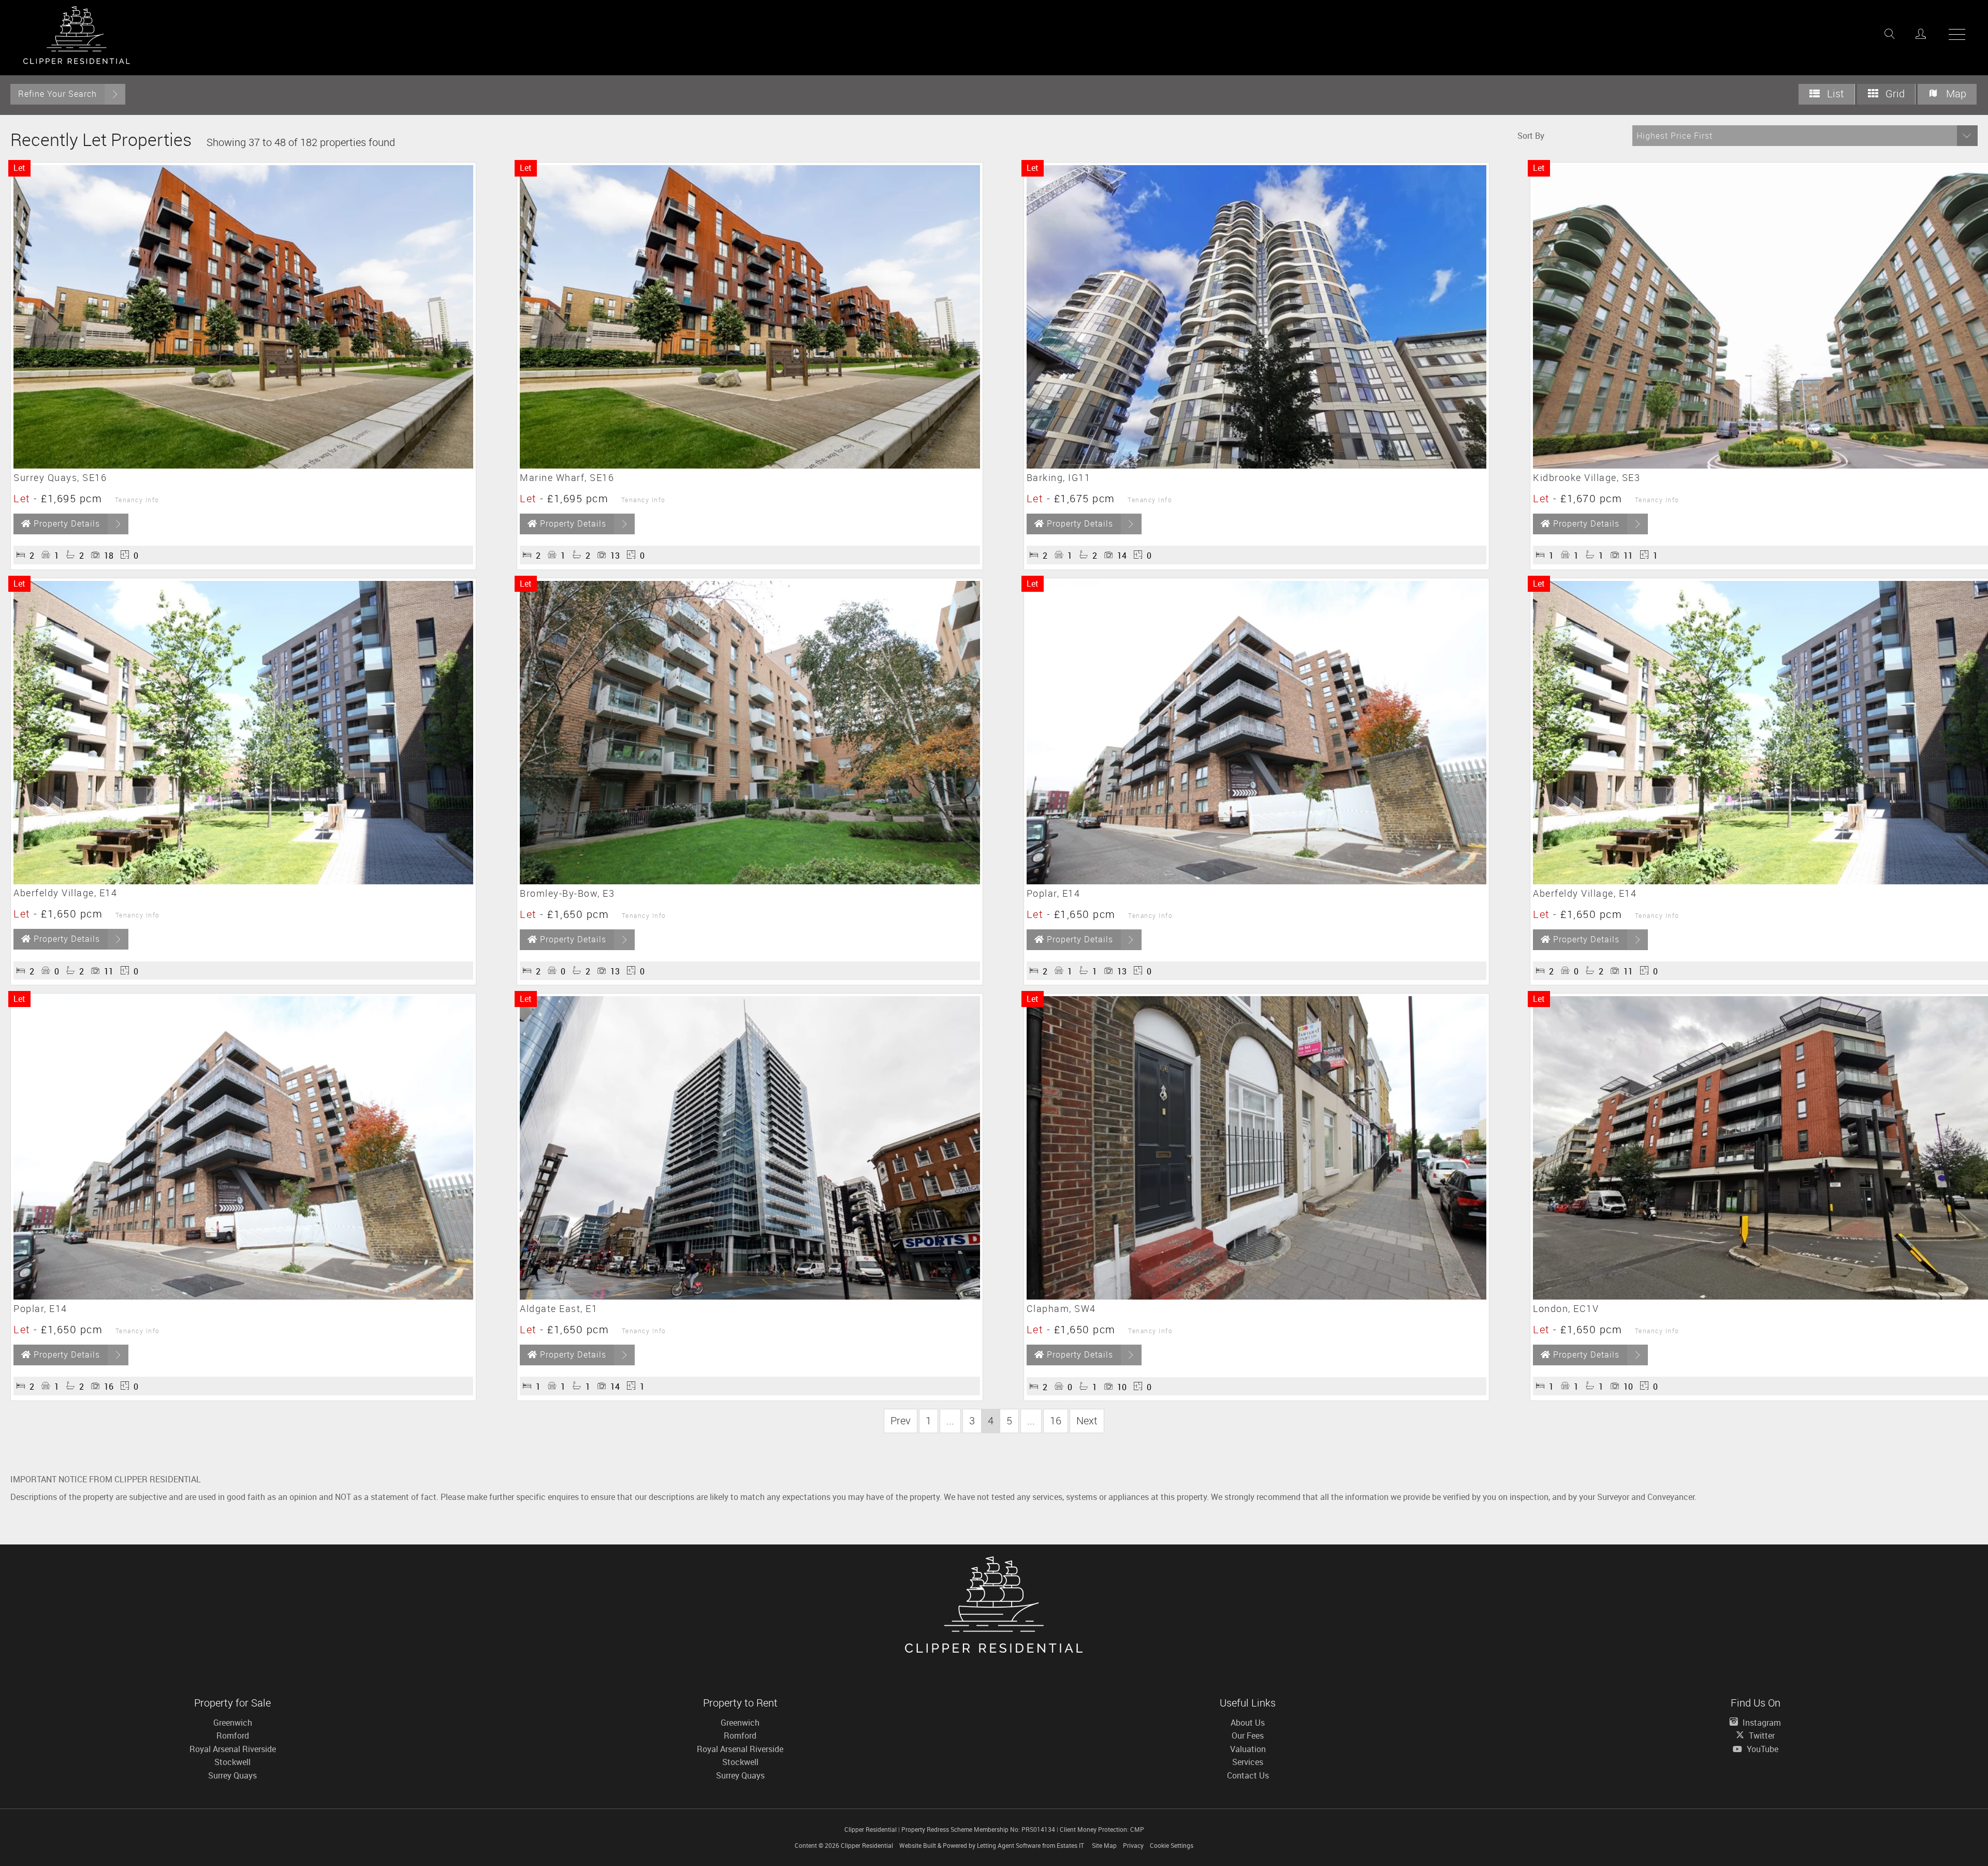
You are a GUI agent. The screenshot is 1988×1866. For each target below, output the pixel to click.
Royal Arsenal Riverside (233, 1749)
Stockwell (232, 1762)
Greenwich (233, 1723)
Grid (1894, 93)
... (950, 1420)
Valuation (1248, 1749)
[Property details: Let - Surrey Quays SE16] (243, 465)
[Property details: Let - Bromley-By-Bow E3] (750, 881)
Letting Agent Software (1009, 1845)
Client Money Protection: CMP (1102, 1829)
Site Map (1104, 1845)
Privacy (1133, 1845)
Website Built (918, 1845)
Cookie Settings (1172, 1845)
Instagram (1761, 1723)
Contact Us (1248, 1775)
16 (1056, 1420)
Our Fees (1248, 1736)
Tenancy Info (137, 500)
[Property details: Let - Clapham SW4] (1256, 1296)
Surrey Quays (232, 1775)
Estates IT (1070, 1845)
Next (1087, 1420)
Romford (233, 1736)
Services (1248, 1762)
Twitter (1761, 1736)
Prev (901, 1420)
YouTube (1762, 1749)
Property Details (67, 523)
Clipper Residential (867, 1845)
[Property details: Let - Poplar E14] (1256, 881)
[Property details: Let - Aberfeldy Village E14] (243, 881)
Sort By (1531, 136)
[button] (1805, 136)
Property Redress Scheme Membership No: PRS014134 (978, 1829)
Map (1955, 93)
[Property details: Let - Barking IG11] (1256, 465)
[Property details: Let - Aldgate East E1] (750, 1296)
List (1834, 93)
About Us (1248, 1723)
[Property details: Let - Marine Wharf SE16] (750, 465)
